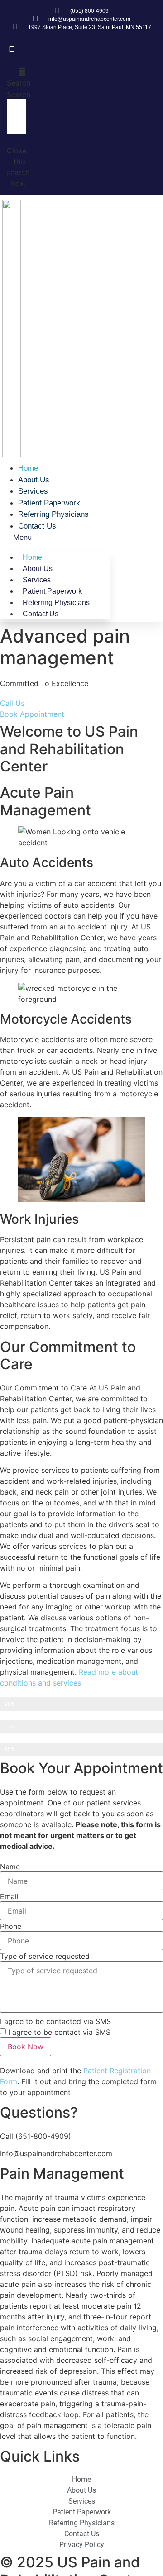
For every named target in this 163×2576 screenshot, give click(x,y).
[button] (16, 77)
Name (10, 1867)
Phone (11, 1926)
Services (33, 491)
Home (28, 468)
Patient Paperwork (49, 503)
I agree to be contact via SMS (59, 2032)
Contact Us (37, 526)
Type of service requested (45, 1956)
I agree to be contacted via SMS (55, 2021)
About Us (34, 480)
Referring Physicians (53, 514)
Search (19, 95)
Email (9, 1896)
